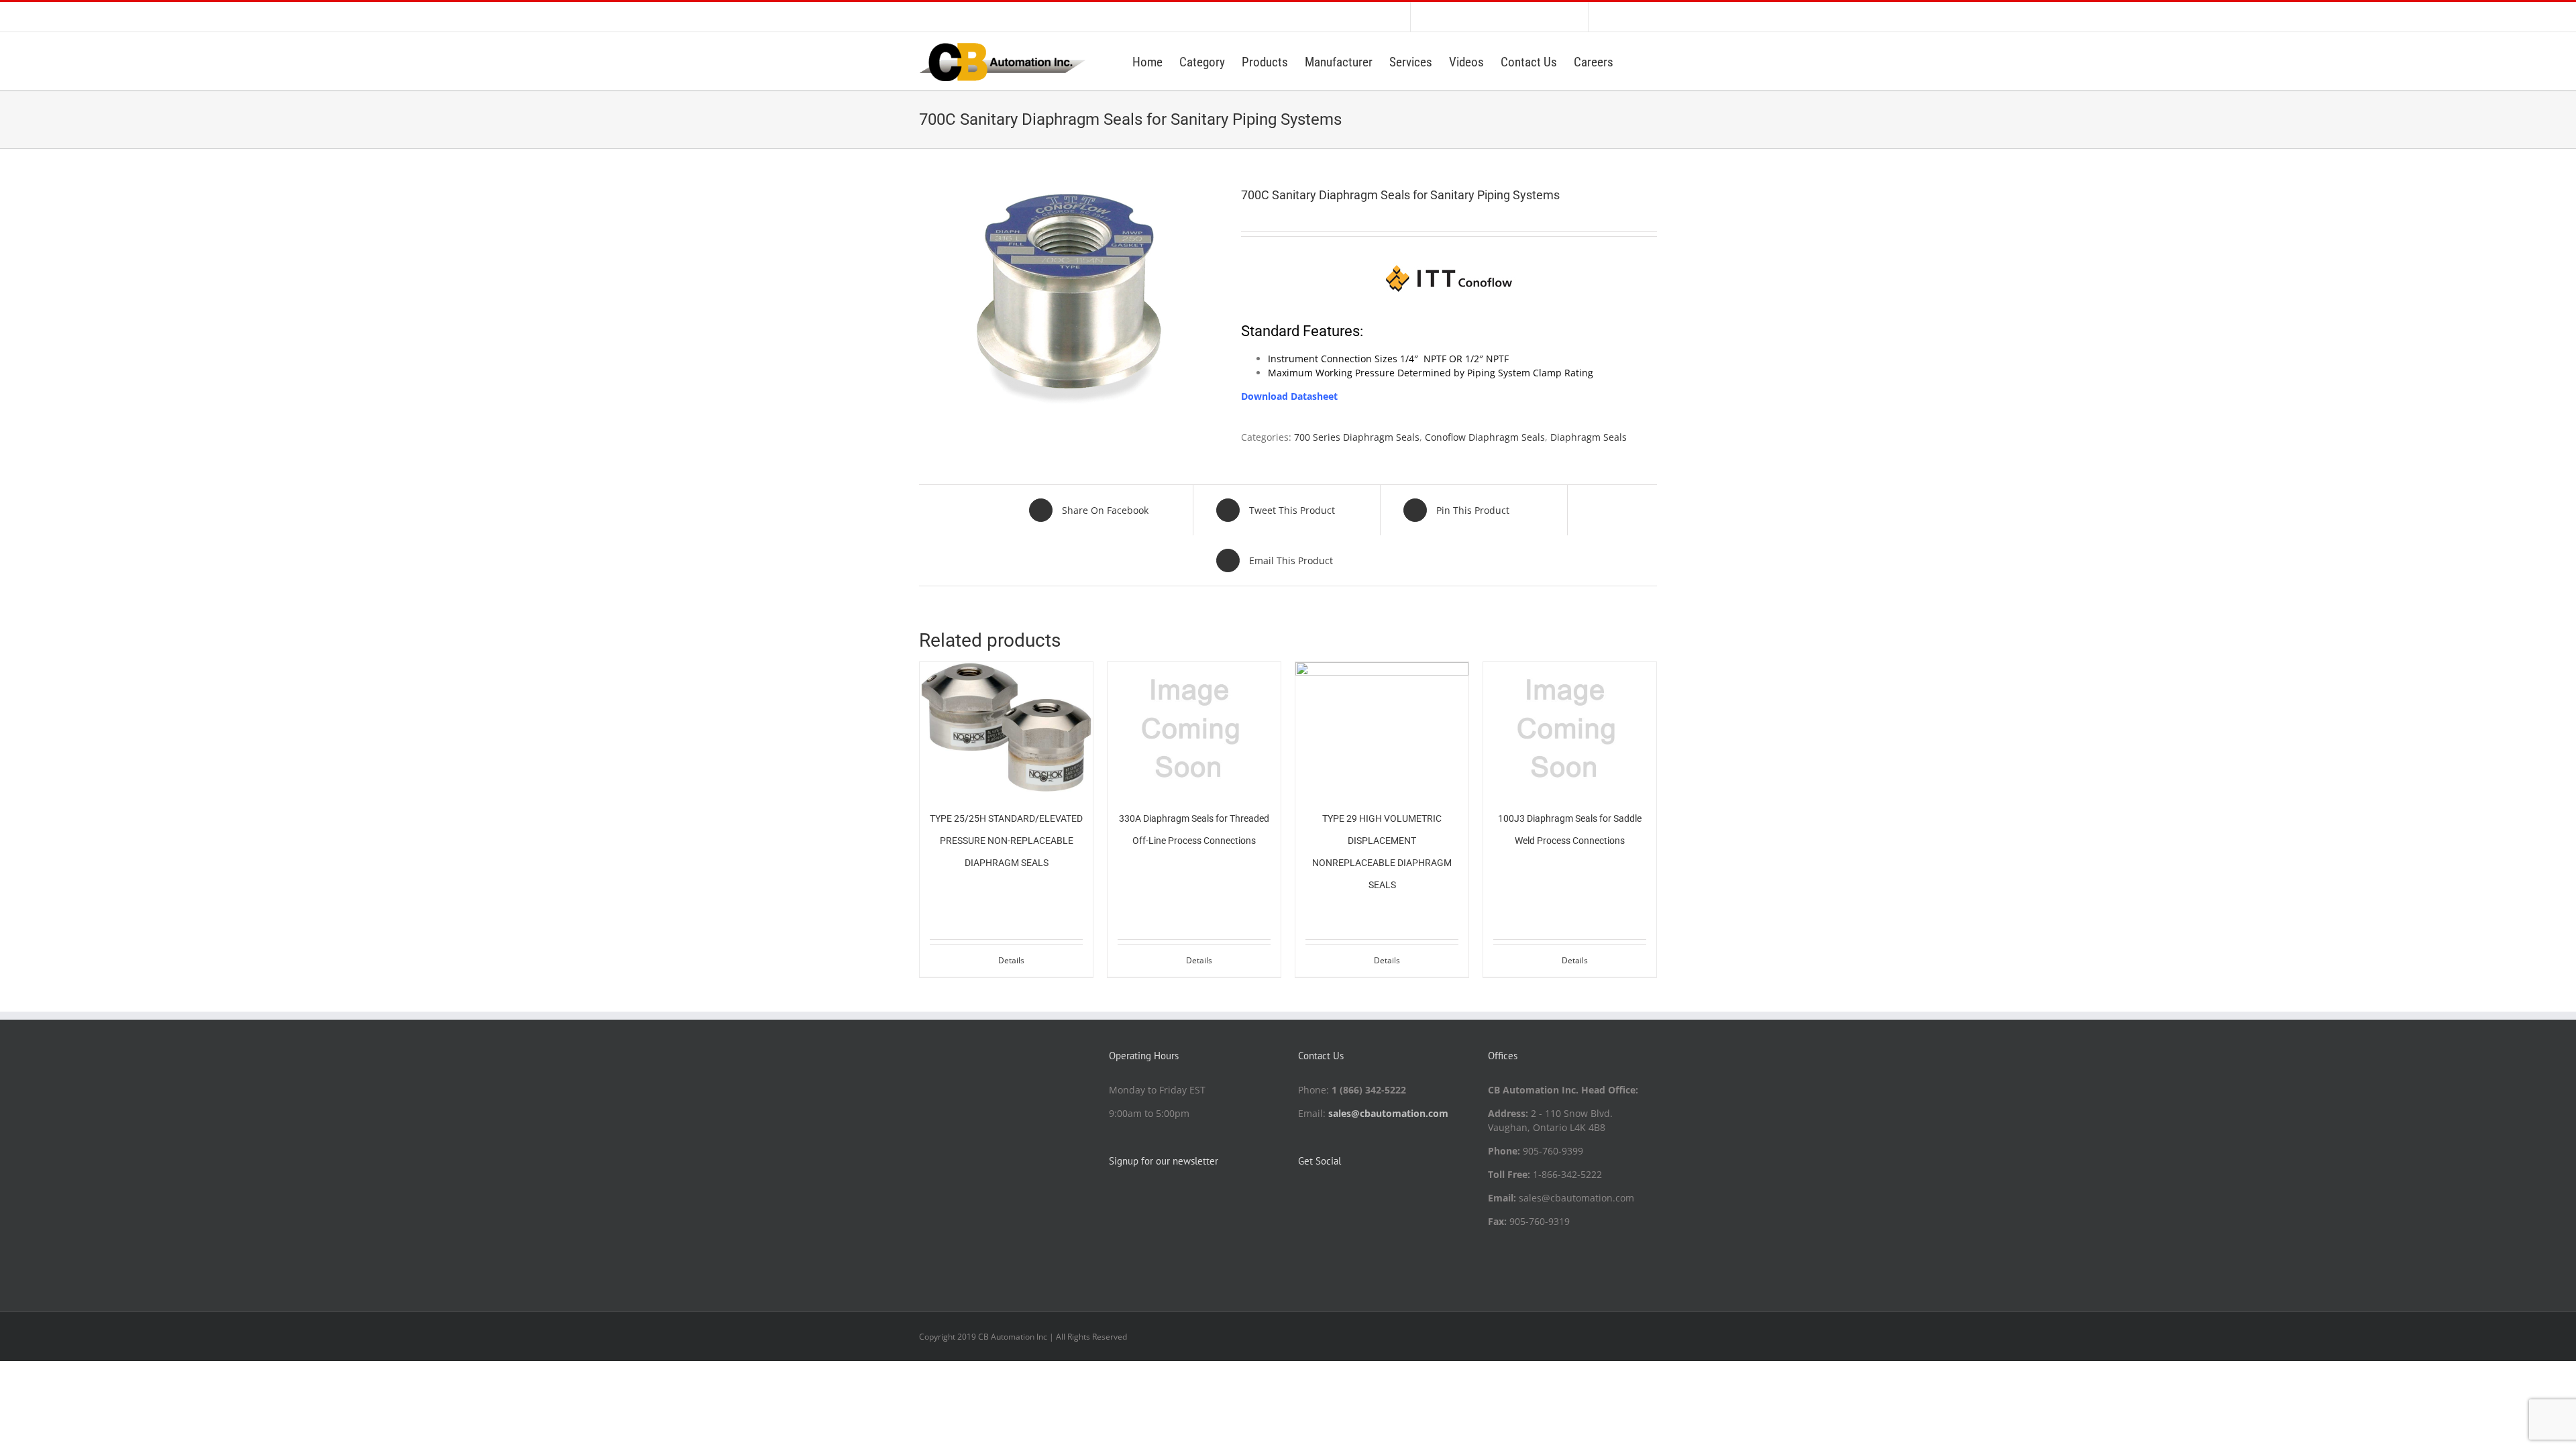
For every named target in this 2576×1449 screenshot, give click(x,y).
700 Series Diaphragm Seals (1357, 437)
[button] (1635, 61)
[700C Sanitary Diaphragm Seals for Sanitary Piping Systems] (1070, 299)
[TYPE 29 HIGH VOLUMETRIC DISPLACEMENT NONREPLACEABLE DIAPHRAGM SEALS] (1382, 727)
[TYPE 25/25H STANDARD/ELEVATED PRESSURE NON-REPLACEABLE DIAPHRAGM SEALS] (1006, 727)
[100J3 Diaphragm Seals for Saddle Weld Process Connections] (1570, 727)
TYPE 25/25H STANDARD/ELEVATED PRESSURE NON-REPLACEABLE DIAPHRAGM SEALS (1006, 841)
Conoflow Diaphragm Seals (1485, 437)
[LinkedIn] (1302, 1195)
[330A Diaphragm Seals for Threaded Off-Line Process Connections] (1194, 727)
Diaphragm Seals (1589, 437)
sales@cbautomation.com (1388, 1113)
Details (1011, 960)
